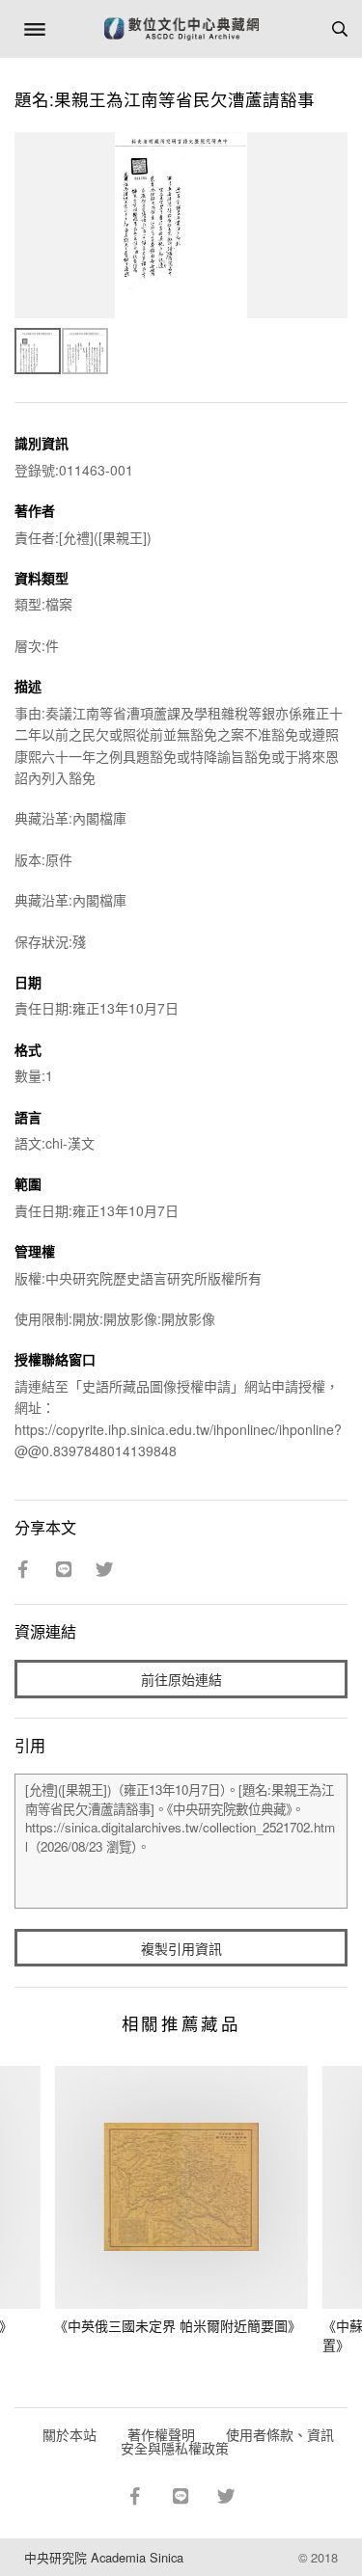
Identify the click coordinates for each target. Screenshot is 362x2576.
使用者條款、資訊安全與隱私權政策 (227, 2441)
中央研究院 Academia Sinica (104, 2557)
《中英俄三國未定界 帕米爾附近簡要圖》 (178, 2325)
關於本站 (70, 2434)
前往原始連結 (181, 1679)
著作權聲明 (161, 2434)
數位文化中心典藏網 (181, 29)
